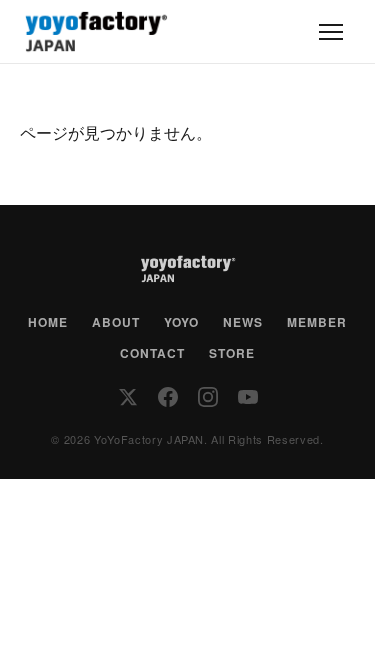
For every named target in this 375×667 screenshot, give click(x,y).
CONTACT (152, 353)
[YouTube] (248, 397)
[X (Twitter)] (128, 397)
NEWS (243, 322)
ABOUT (116, 322)
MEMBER (317, 322)
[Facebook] (168, 397)
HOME (48, 322)
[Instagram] (208, 397)
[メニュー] (331, 32)
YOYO (181, 322)
